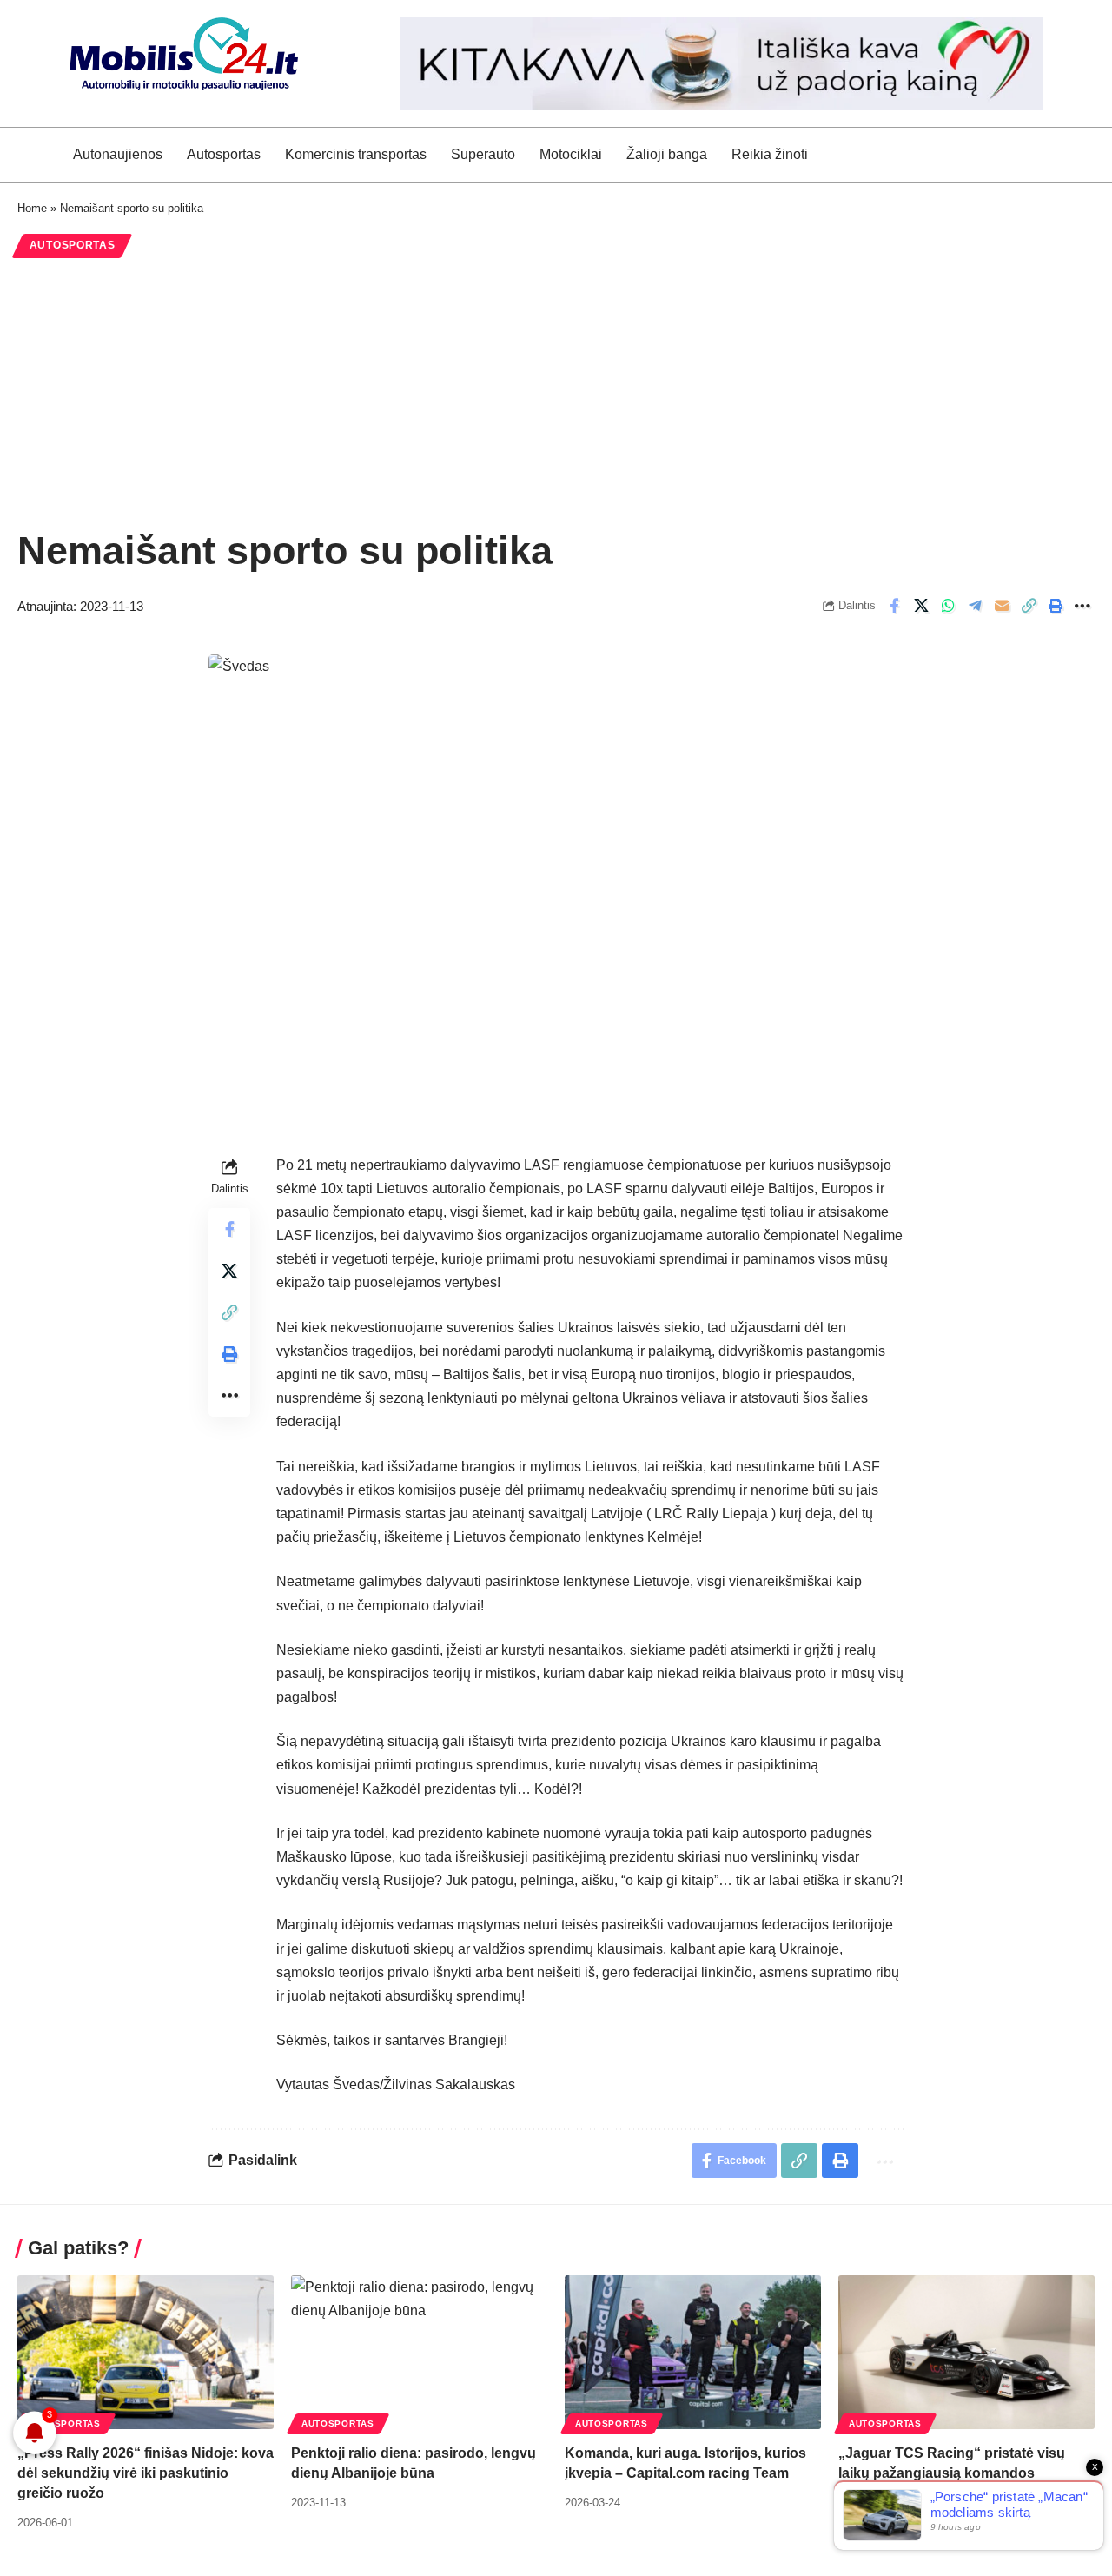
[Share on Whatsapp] (948, 606)
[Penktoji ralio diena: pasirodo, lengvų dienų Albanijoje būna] (419, 2352)
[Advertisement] (556, 393)
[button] (1029, 606)
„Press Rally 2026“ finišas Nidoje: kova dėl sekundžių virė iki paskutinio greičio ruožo (146, 2473)
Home (32, 208)
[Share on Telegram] (975, 606)
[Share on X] (921, 606)
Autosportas (73, 245)
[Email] (1002, 606)
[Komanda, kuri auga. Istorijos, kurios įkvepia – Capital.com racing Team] (693, 2352)
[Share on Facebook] (894, 606)
